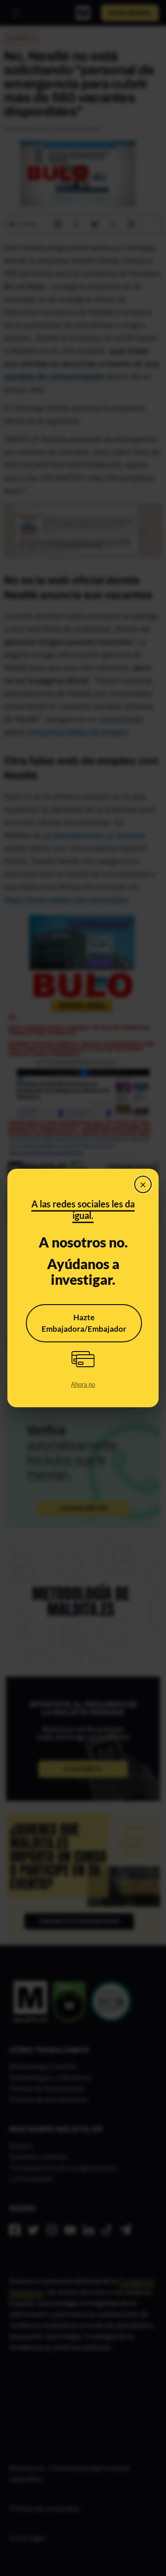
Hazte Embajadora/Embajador (84, 1323)
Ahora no (83, 1384)
